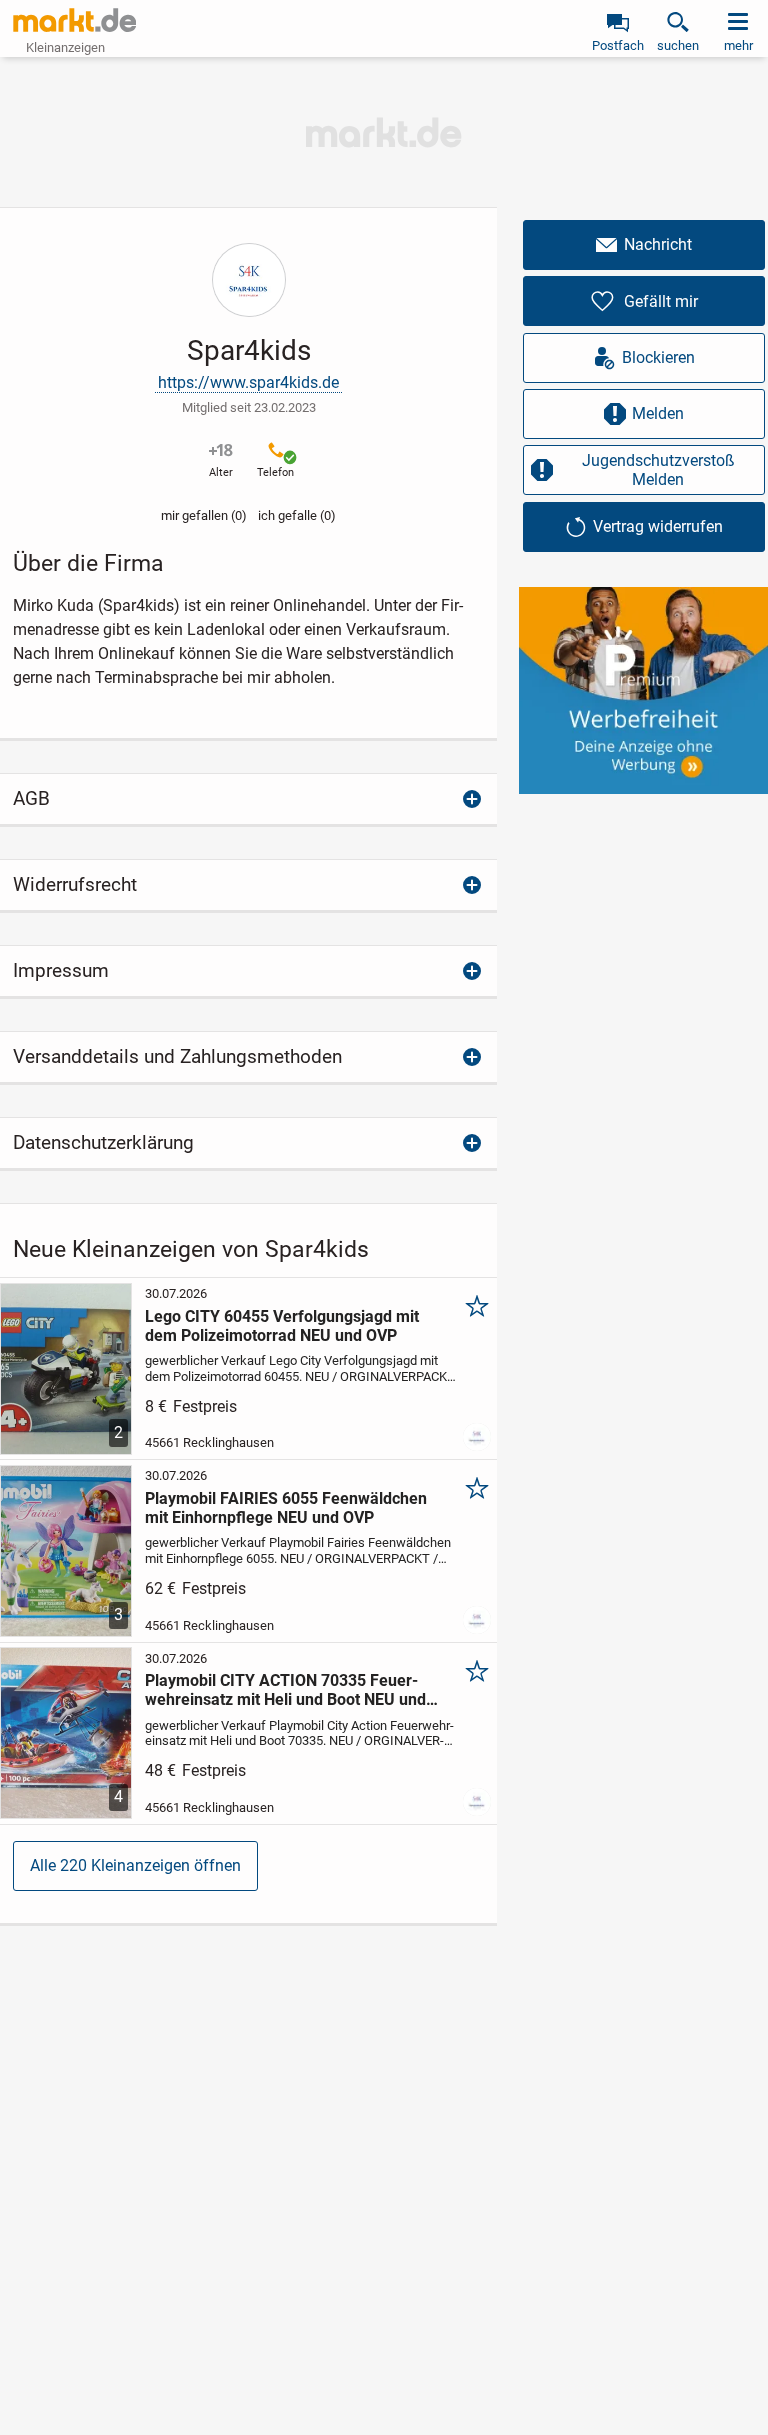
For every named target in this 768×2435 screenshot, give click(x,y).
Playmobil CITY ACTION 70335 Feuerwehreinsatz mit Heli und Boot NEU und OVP (285, 1690)
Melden (658, 413)
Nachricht (658, 244)
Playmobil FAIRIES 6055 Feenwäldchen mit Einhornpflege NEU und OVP (286, 1508)
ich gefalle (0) (297, 515)
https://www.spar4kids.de (248, 382)
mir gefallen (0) (204, 515)
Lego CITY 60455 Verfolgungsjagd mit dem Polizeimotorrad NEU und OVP (282, 1326)
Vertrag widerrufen (658, 526)
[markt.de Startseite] (74, 20)
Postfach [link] (618, 45)
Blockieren (658, 357)
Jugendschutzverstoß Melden (658, 470)
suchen (678, 45)
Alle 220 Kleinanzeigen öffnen (135, 1865)
